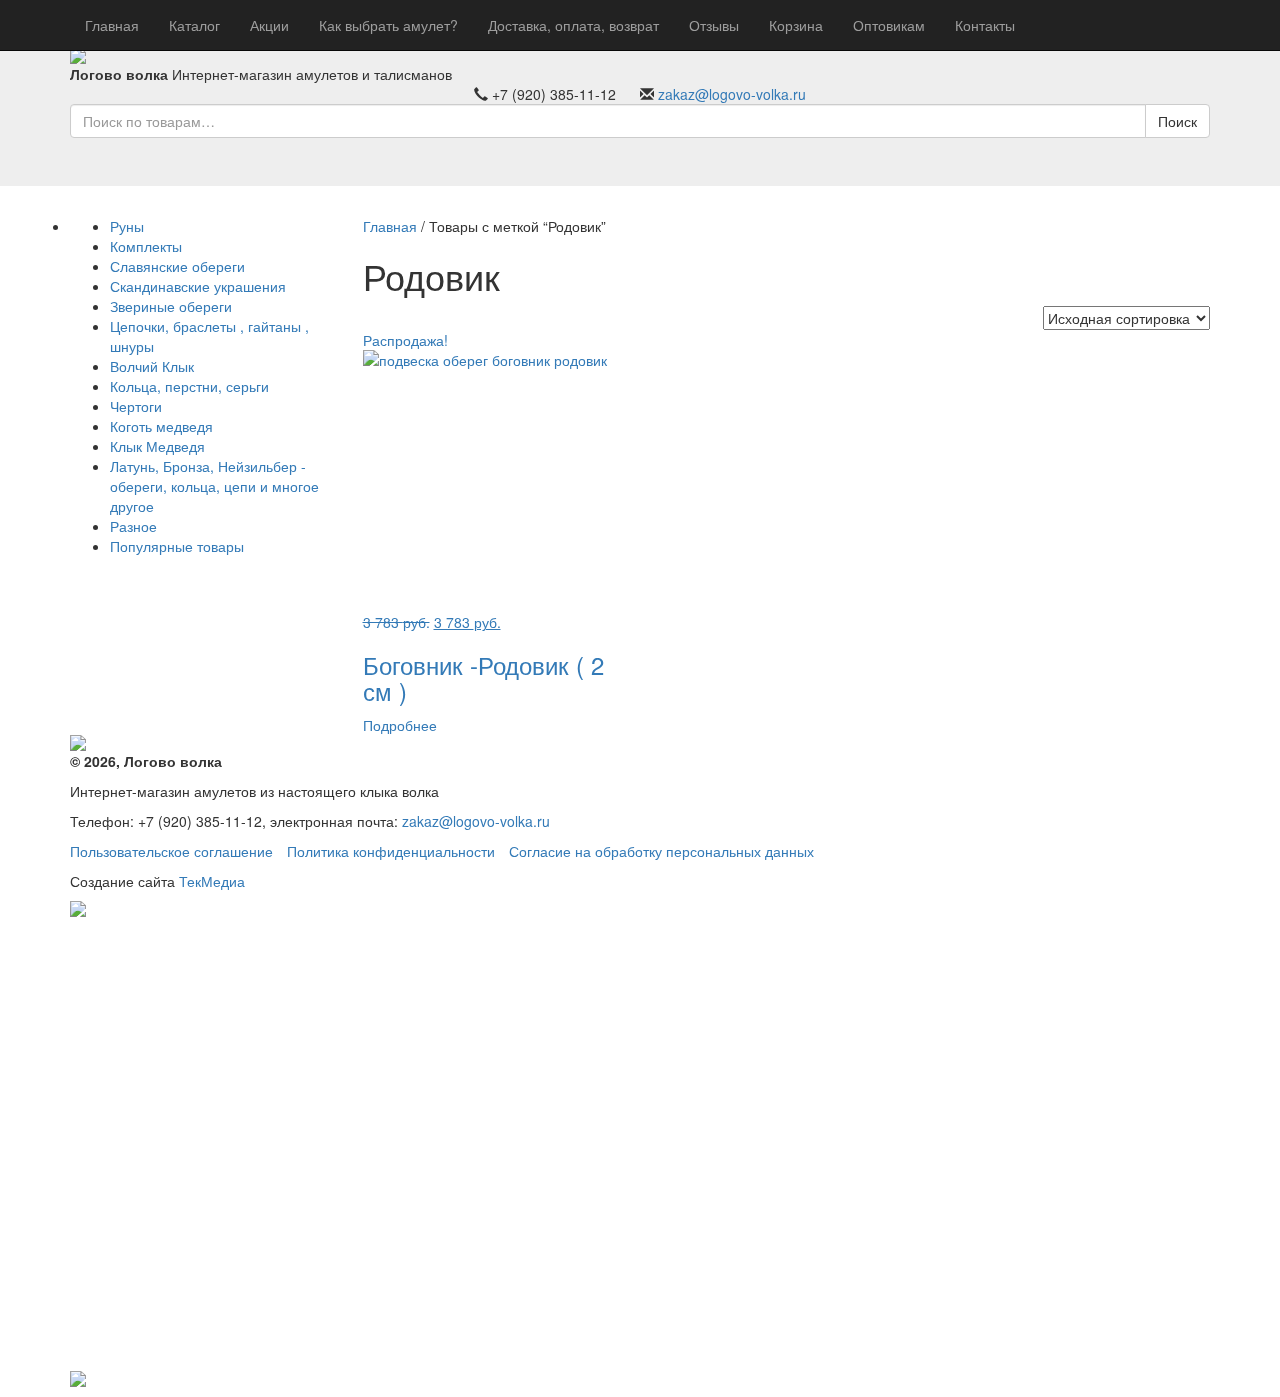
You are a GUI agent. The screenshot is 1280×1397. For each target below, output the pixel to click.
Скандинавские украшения (198, 286)
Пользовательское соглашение (171, 851)
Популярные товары (177, 546)
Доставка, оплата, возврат (573, 25)
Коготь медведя (161, 426)
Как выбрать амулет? (388, 25)
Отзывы (714, 25)
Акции (269, 25)
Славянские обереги (177, 266)
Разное (133, 526)
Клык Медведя (157, 446)
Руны (127, 226)
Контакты (985, 25)
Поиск (1177, 121)
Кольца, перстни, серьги (189, 386)
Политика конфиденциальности (391, 851)
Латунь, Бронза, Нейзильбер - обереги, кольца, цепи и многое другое (214, 486)
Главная (112, 25)
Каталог (194, 25)
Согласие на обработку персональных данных (661, 851)
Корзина (796, 25)
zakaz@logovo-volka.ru (732, 94)
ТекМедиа (212, 881)
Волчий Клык (152, 366)
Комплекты (146, 246)
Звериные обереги (171, 306)
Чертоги (136, 406)
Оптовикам (889, 25)
